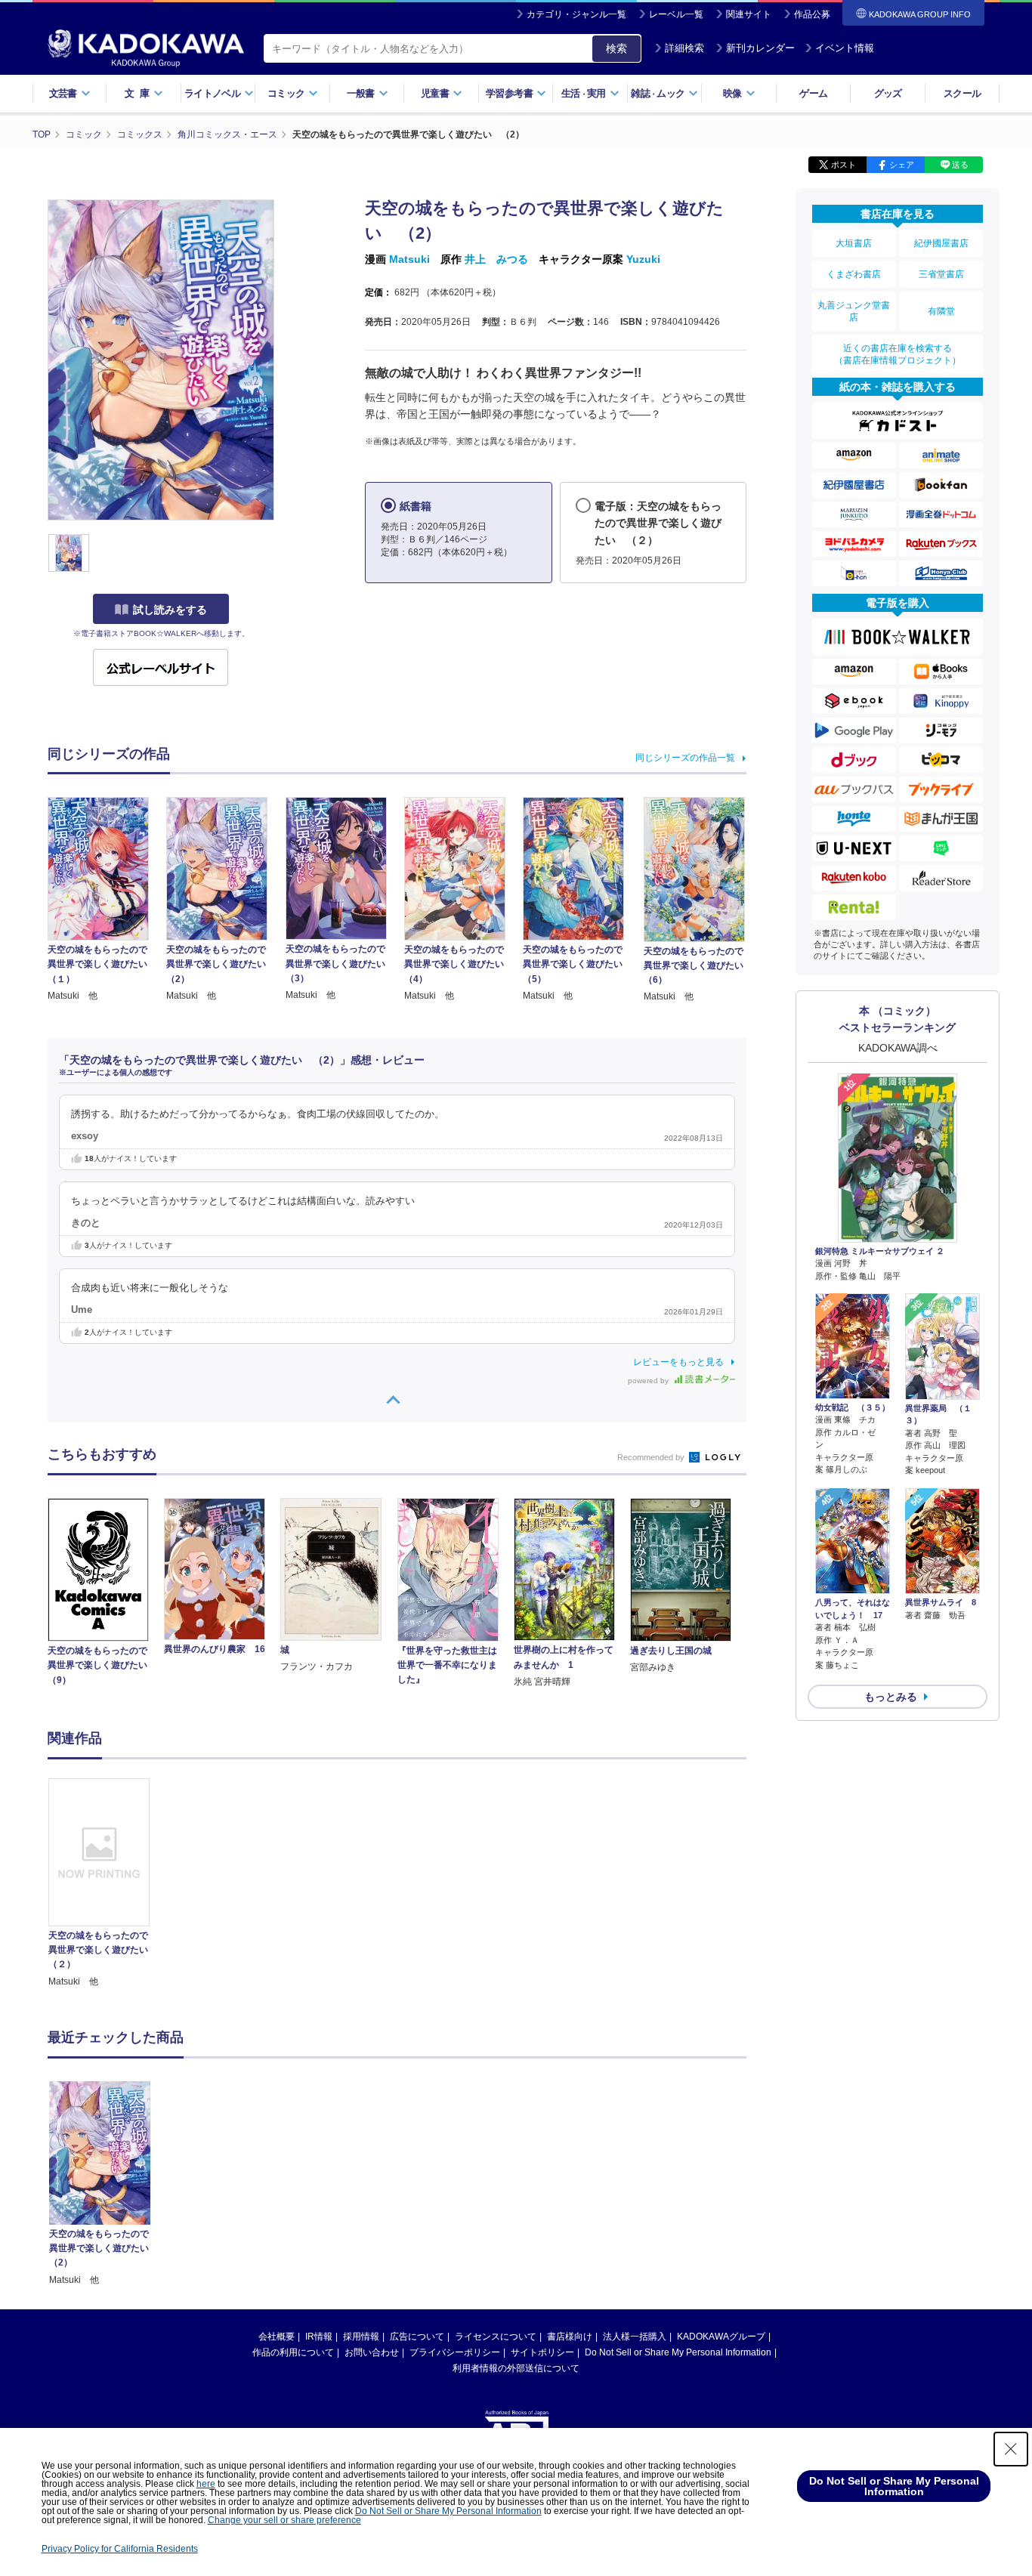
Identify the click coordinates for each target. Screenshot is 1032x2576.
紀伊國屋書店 (941, 243)
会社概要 (277, 2337)
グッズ (888, 93)
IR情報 (319, 2337)
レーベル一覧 (676, 14)
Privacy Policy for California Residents (120, 2549)
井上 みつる (496, 259)
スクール (962, 93)
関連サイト (749, 14)
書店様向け (570, 2337)
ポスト (844, 165)
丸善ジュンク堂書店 (854, 311)
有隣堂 (941, 311)
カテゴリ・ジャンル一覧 (576, 14)
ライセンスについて (496, 2337)
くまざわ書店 (854, 274)
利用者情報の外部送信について (516, 2368)
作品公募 (812, 14)
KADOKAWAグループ (721, 2337)
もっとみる (891, 1697)
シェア (902, 165)
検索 (616, 48)
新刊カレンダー (760, 48)
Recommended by (652, 1457)
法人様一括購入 (635, 2337)
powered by (649, 1381)
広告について (417, 2337)
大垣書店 (854, 243)
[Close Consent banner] (1011, 2449)
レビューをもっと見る (678, 1362)
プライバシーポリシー (455, 2352)
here (206, 2484)
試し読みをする (170, 610)
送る (960, 165)
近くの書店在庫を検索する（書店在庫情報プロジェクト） (898, 354)
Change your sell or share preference (284, 2520)
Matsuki (409, 259)
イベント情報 (845, 48)
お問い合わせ (372, 2352)
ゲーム (813, 93)
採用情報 (361, 2337)
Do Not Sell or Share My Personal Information (678, 2352)
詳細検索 (684, 48)
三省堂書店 (941, 274)
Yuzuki (643, 259)
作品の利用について (293, 2352)
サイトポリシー (542, 2352)
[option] (107, 1884)
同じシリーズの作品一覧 (685, 758)
